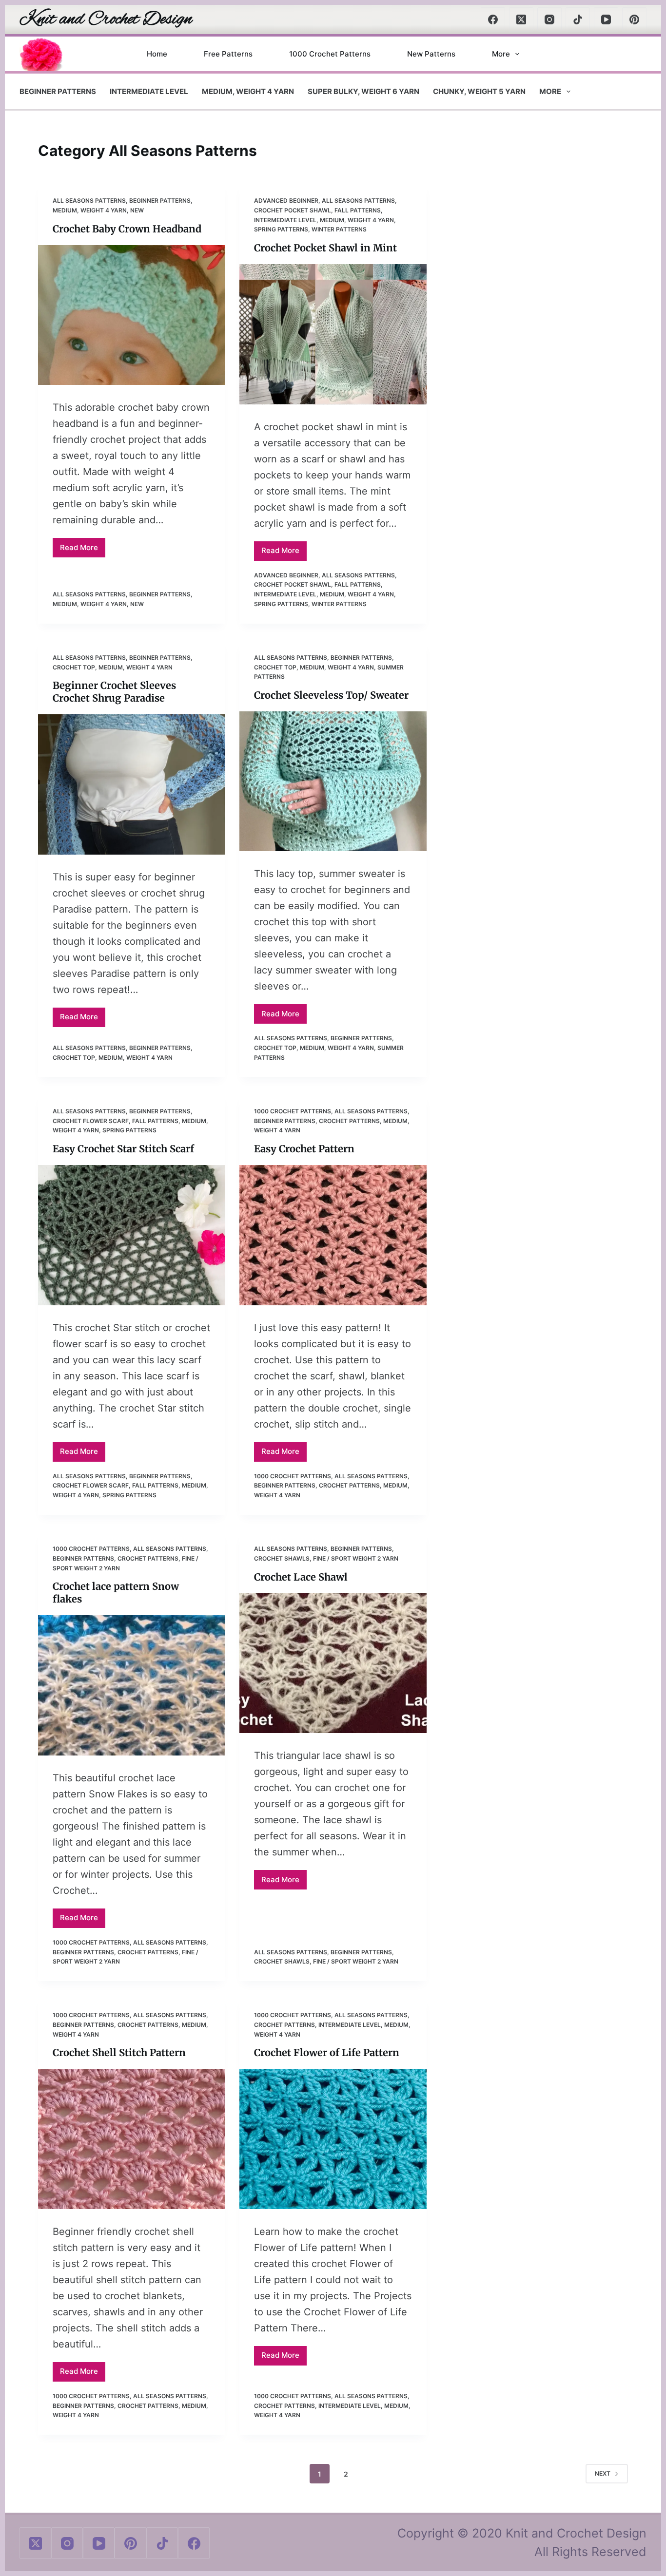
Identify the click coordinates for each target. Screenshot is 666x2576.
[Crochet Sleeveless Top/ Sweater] (333, 781)
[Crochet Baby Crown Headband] (131, 315)
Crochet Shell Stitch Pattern (119, 2052)
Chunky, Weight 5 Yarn (479, 91)
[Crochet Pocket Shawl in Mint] (333, 334)
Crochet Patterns (349, 1121)
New (137, 210)
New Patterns (431, 54)
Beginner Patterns (58, 91)
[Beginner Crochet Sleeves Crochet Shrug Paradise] (131, 784)
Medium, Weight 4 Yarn (248, 91)
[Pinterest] (634, 19)
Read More (83, 550)
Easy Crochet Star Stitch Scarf (123, 1149)
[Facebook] (493, 19)
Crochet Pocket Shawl (293, 210)
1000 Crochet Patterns (330, 54)
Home (157, 54)
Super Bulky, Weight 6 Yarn (363, 91)
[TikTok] (578, 19)
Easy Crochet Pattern (304, 1149)
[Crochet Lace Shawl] (333, 1663)
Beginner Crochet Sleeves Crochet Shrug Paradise (114, 692)
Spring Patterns (281, 229)
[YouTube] (606, 19)
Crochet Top (74, 667)
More (501, 54)
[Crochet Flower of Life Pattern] (333, 2139)
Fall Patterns (358, 210)
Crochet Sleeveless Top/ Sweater (331, 695)
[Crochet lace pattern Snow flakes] (131, 1685)
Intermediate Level (149, 91)
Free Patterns (228, 54)
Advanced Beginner (286, 200)
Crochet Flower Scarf (91, 1121)
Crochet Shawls (282, 1558)
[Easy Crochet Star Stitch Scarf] (131, 1235)
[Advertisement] (535, 263)
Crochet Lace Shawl (301, 1577)
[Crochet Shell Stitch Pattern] (131, 2139)
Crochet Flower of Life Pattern (327, 2052)
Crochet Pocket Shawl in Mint (325, 248)
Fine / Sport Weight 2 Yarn (356, 1558)
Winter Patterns (339, 229)
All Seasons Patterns (89, 200)
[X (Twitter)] (521, 19)
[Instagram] (549, 19)
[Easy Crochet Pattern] (333, 1235)
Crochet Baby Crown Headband (127, 229)
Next (603, 2473)
